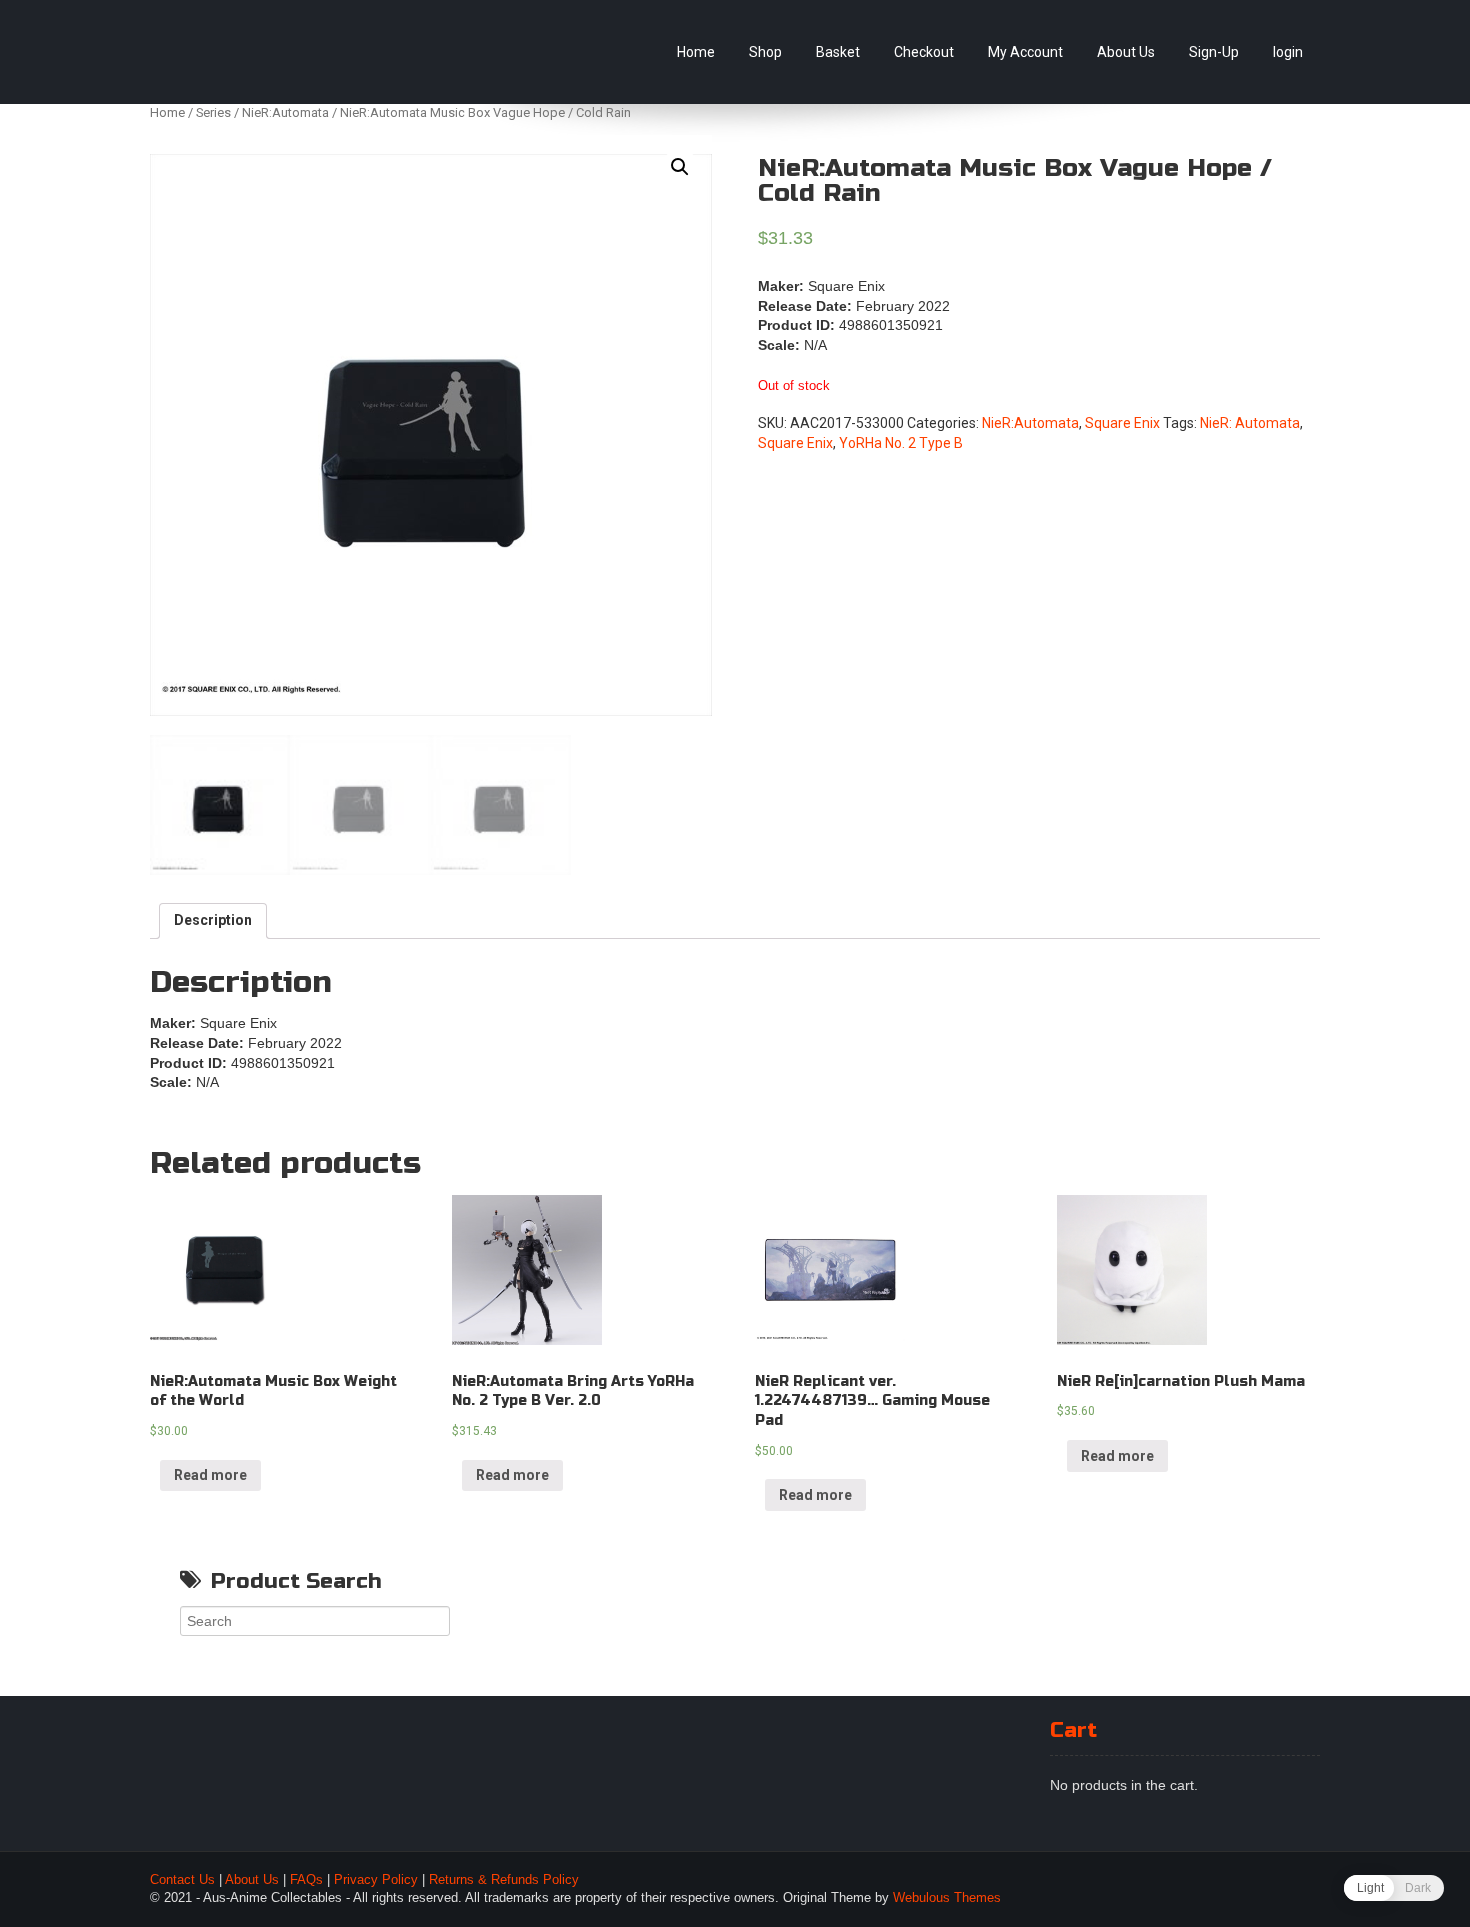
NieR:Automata (285, 112)
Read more (210, 1475)
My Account (1025, 52)
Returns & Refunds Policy (504, 1880)
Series (213, 112)
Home (696, 52)
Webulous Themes (947, 1898)
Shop (765, 52)
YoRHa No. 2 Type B (901, 443)
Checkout (924, 52)
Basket (838, 52)
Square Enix (1122, 423)
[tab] (213, 921)
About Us (1126, 52)
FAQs (306, 1880)
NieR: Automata (1250, 423)
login (1288, 52)
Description (213, 920)
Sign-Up (1214, 52)
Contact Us (182, 1880)
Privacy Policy (376, 1880)
